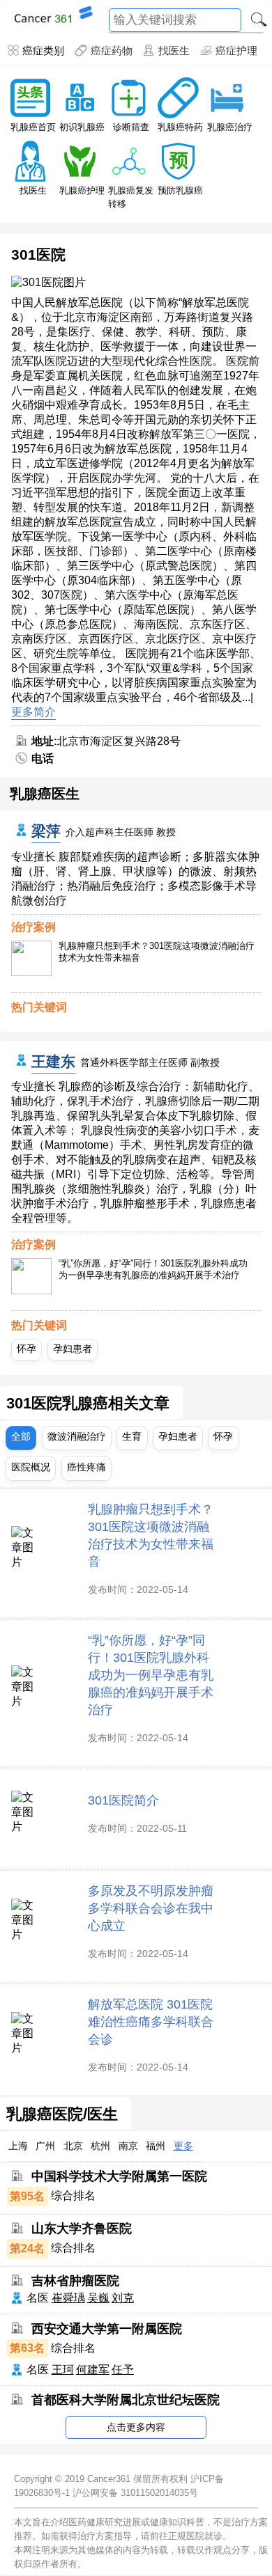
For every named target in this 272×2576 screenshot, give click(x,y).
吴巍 (98, 2298)
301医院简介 (123, 1800)
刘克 (123, 2298)
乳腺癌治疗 (230, 127)
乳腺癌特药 (180, 127)
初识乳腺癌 (82, 127)
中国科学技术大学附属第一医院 (119, 2176)
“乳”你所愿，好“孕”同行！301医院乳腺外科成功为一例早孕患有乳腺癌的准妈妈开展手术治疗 (153, 1269)
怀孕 (27, 1349)
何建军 (93, 2370)
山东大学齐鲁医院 (82, 2229)
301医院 (38, 254)
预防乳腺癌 (180, 190)
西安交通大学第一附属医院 (107, 2329)
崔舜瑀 (68, 2298)
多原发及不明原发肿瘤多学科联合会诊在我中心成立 (151, 1908)
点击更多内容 (136, 2427)
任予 (123, 2370)
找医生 (174, 50)
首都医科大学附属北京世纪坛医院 (126, 2400)
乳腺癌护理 (82, 190)
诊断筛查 (131, 127)
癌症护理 (236, 50)
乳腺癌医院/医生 (62, 2114)
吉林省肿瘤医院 (75, 2281)
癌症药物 (111, 50)
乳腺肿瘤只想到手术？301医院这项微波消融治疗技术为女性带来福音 (157, 952)
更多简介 (33, 712)
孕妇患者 (73, 1349)
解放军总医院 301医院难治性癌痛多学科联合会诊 (151, 2021)
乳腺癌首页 (33, 127)
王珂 (63, 2370)
